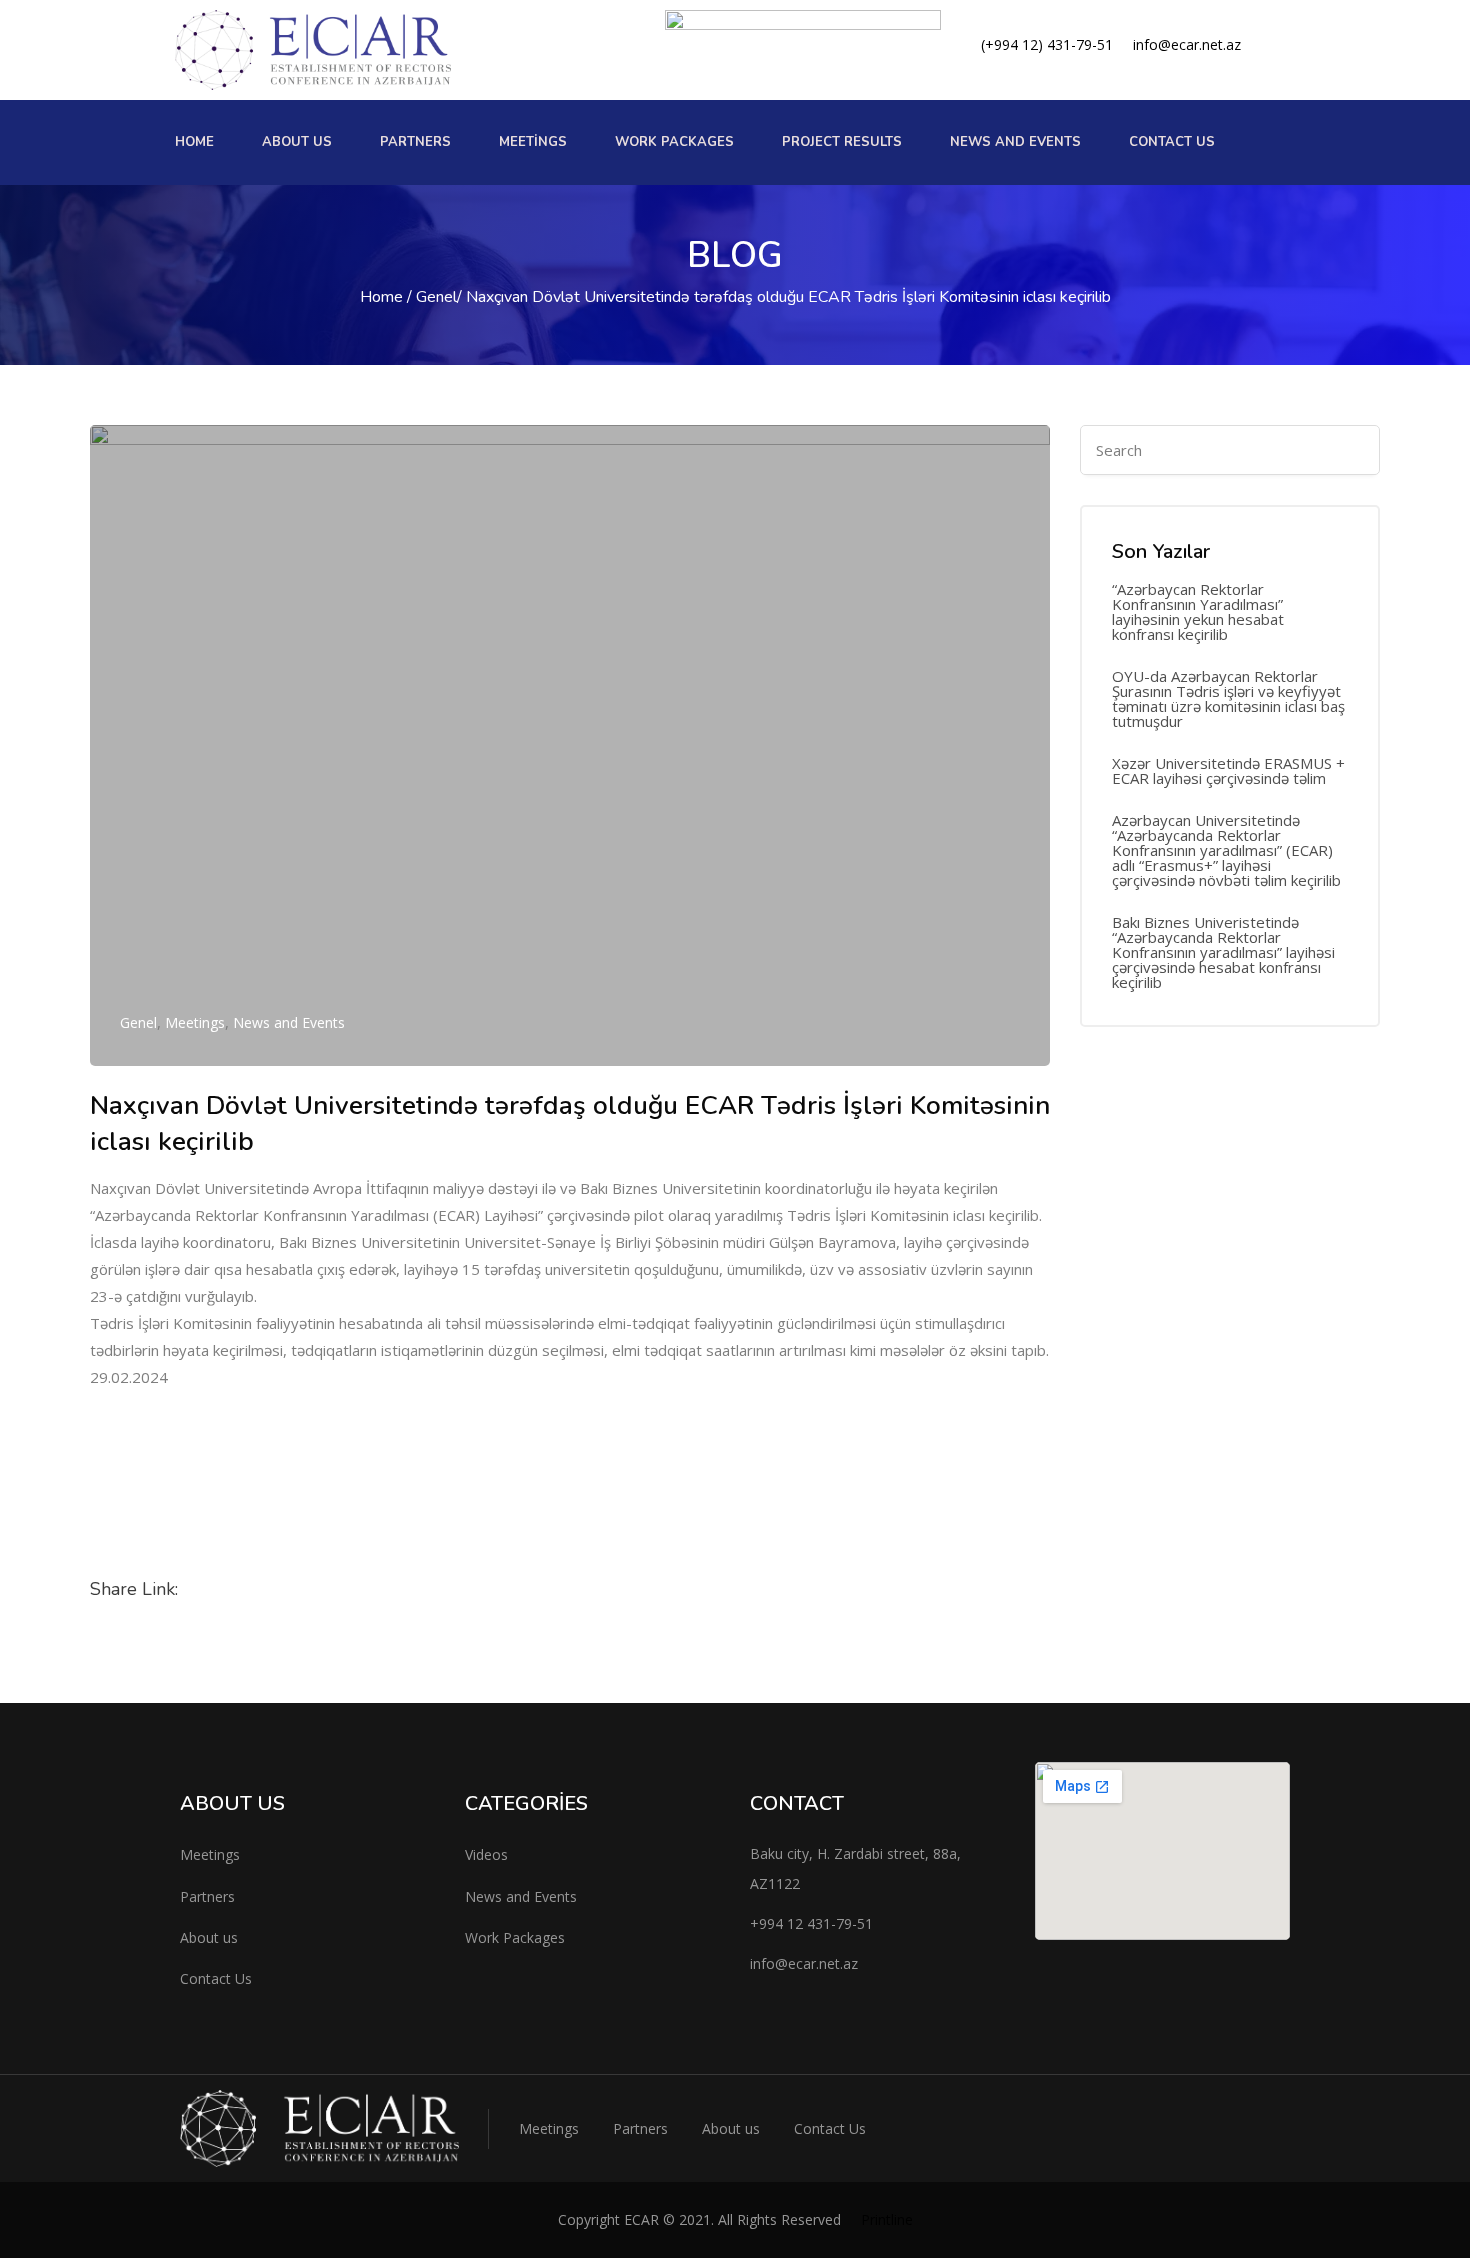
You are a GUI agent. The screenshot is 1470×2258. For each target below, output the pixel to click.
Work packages (674, 142)
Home (194, 142)
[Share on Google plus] (407, 1591)
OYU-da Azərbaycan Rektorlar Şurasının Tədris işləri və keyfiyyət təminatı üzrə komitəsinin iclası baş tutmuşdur (1228, 699)
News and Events (289, 1022)
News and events (1015, 142)
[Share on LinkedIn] (311, 1591)
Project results (842, 142)
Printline (887, 2219)
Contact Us (1172, 142)
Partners (415, 142)
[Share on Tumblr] (359, 1591)
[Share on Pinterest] (455, 1591)
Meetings (533, 142)
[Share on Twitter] (263, 1591)
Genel (436, 297)
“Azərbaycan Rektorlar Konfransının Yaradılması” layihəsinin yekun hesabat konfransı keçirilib (1198, 612)
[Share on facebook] (215, 1591)
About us (297, 142)
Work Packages (515, 1937)
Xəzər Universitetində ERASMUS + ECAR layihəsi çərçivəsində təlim (1228, 771)
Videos (486, 1854)
